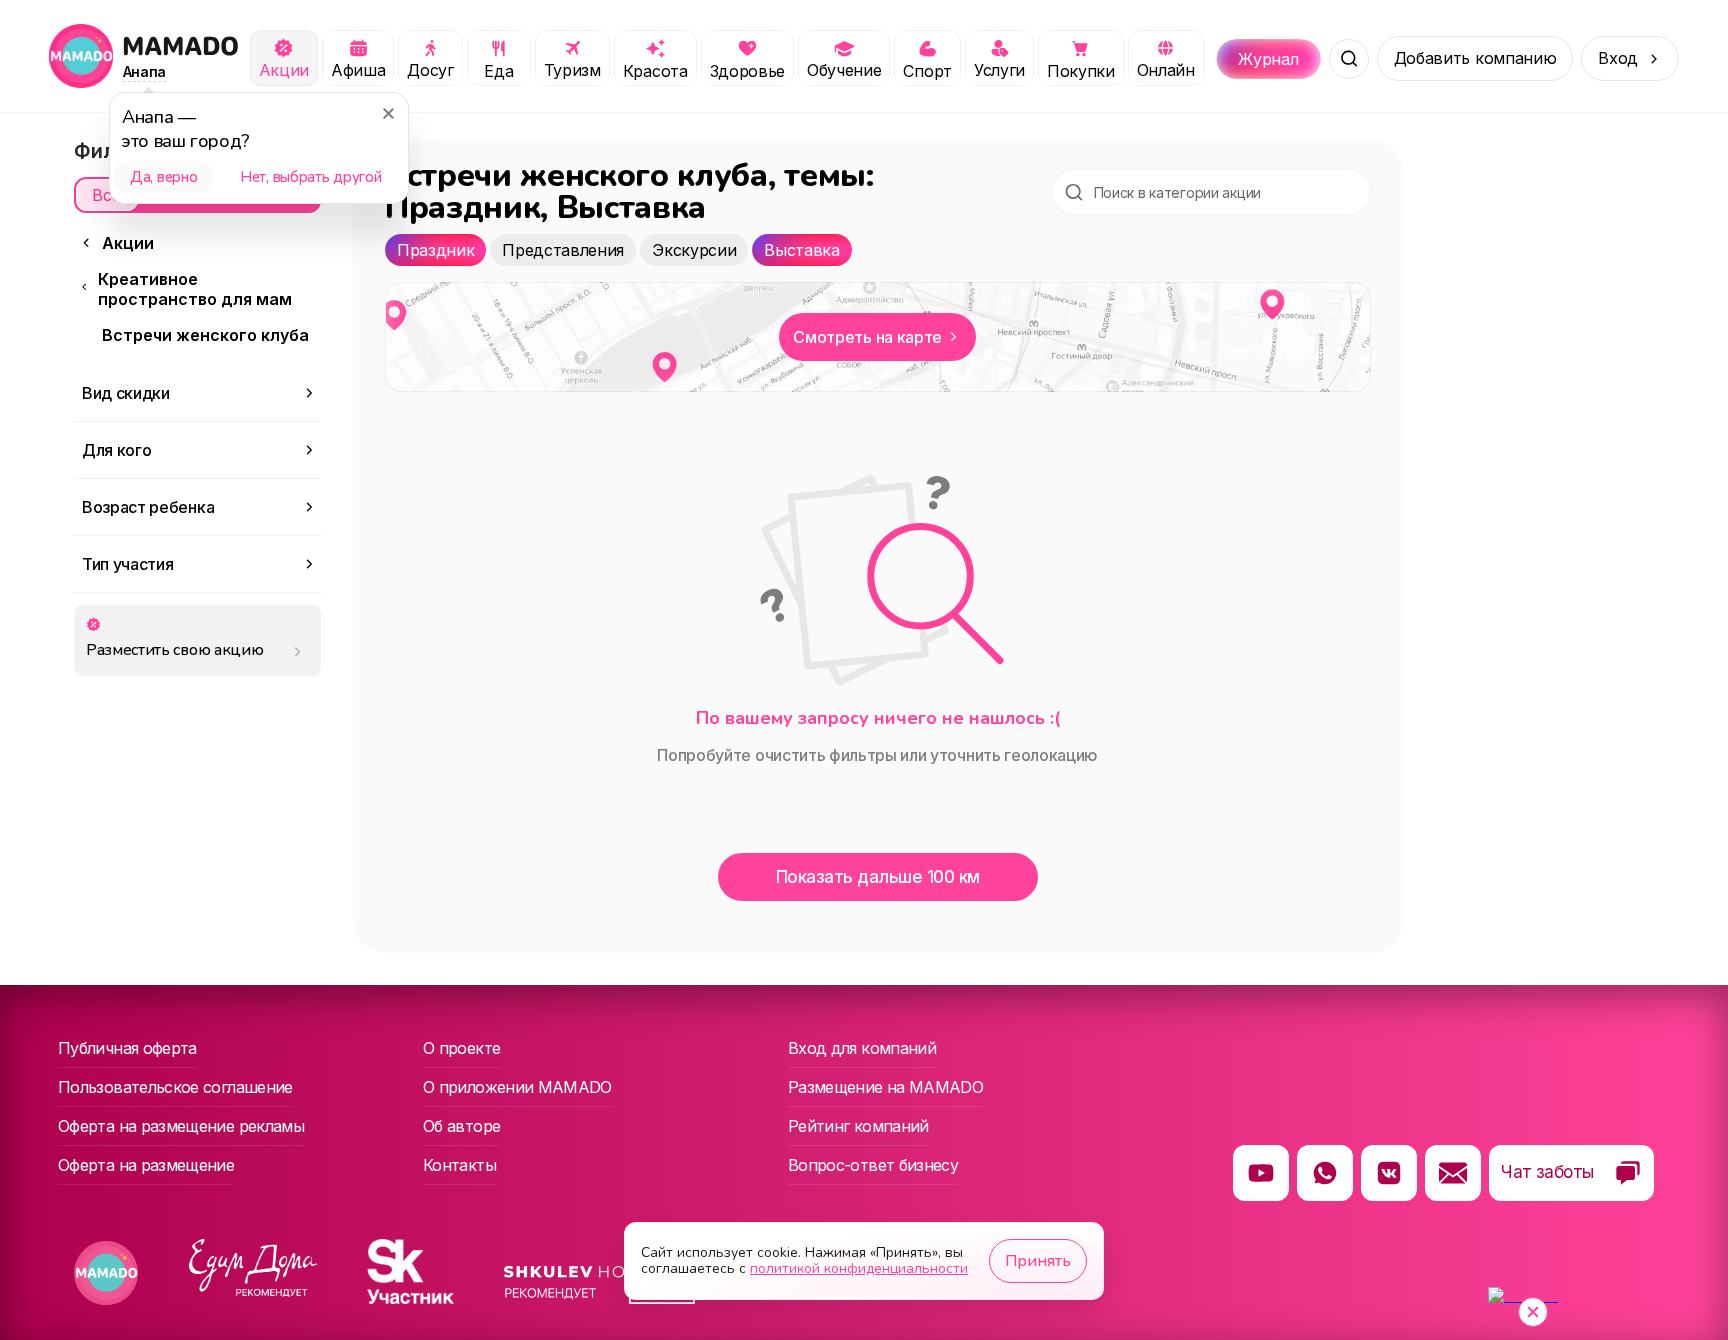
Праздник (435, 250)
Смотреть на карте (867, 337)
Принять (1038, 1261)
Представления (563, 250)
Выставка (801, 250)
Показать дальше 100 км (878, 877)
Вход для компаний (862, 1048)
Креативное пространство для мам (195, 289)
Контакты (459, 1165)
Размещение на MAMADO (885, 1087)
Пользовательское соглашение (175, 1087)
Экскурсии (694, 250)
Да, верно (163, 177)
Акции (128, 243)
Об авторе (461, 1126)
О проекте (461, 1048)
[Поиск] (1349, 59)
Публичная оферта (127, 1048)
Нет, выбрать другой (310, 177)
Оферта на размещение (146, 1165)
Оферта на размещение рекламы (181, 1126)
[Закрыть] (388, 113)
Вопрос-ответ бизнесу (873, 1165)
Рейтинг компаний (858, 1126)
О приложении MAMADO (517, 1087)
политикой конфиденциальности (859, 1268)
